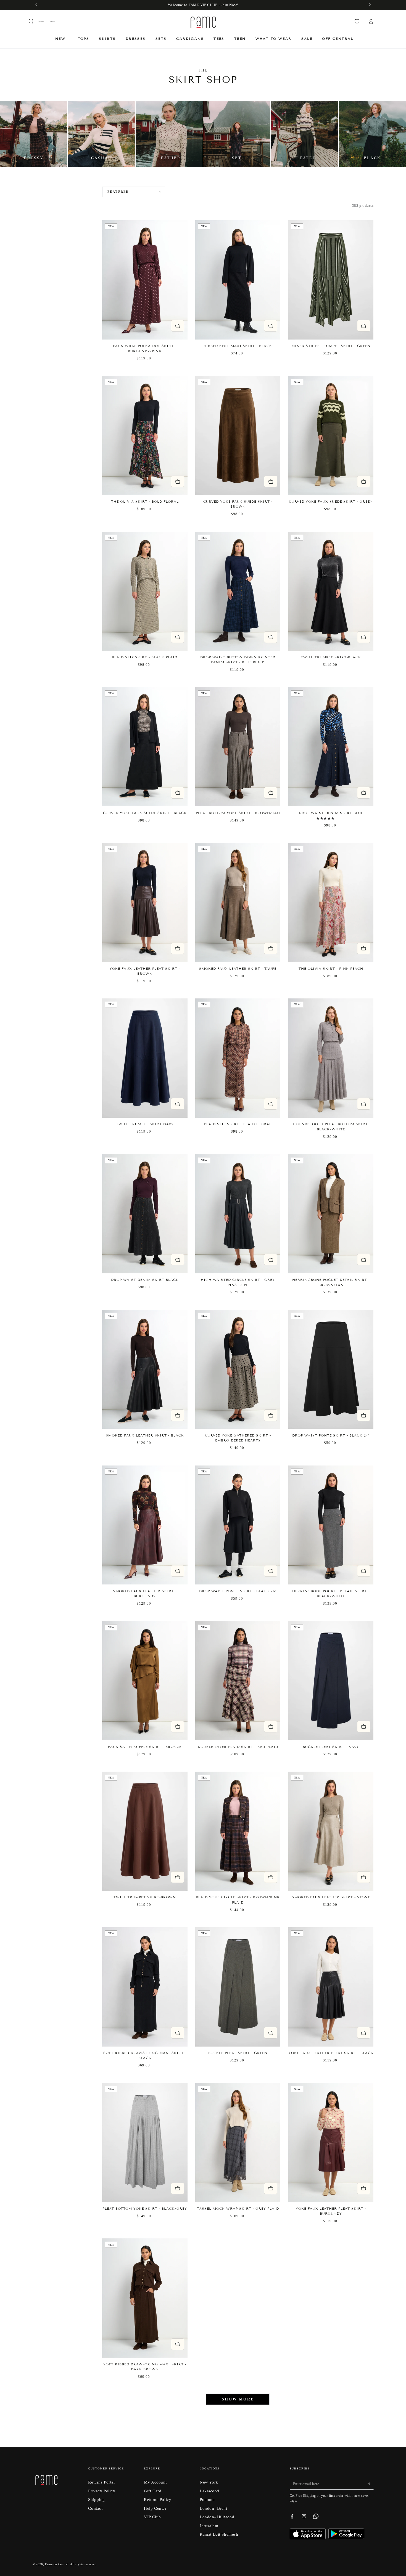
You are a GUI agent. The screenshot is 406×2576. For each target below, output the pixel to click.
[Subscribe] (371, 2484)
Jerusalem (209, 2526)
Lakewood (209, 2491)
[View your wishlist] (357, 22)
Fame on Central (57, 2564)
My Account (155, 2482)
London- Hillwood (217, 2517)
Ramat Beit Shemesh (219, 2534)
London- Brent (213, 2508)
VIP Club (152, 2517)
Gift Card (153, 2491)
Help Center (155, 2508)
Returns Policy (158, 2499)
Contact (95, 2508)
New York (209, 2482)
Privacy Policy (102, 2491)
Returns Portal (101, 2482)
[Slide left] (37, 5)
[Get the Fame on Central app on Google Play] (346, 2537)
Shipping (97, 2499)
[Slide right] (369, 5)
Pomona (207, 2499)
